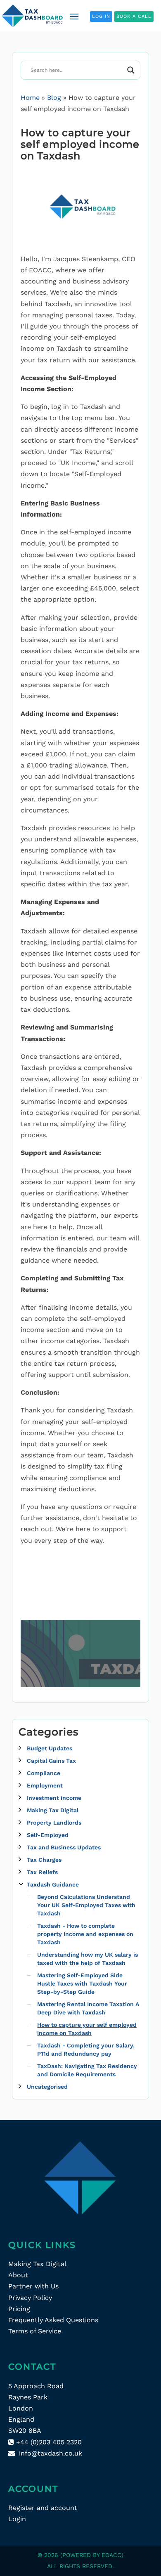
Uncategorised (47, 2087)
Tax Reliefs (42, 1872)
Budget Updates (50, 1748)
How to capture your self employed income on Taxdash (87, 2029)
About (18, 2275)
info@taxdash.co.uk (51, 2453)
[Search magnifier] (131, 70)
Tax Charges (44, 1860)
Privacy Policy (30, 2298)
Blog (54, 98)
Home (30, 98)
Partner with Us (33, 2286)
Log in (101, 16)
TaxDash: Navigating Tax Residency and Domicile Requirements (87, 2070)
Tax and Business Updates (64, 1847)
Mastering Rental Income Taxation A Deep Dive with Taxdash (88, 2008)
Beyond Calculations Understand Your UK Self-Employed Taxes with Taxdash (86, 1905)
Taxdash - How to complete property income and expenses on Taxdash (85, 1934)
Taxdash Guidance (53, 1884)
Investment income (54, 1798)
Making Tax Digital (53, 1810)
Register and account (43, 2508)
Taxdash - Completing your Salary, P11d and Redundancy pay (86, 2049)
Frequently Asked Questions (53, 2320)
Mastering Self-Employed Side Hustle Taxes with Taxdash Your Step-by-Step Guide (82, 1983)
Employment (45, 1785)
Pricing (19, 2309)
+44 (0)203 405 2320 (49, 2442)
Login (17, 2519)
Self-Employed (48, 1835)
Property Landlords (54, 1823)
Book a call (134, 16)
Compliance (44, 1773)
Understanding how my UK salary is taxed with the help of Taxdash (88, 1959)
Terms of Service (35, 2331)
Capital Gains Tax (51, 1761)
